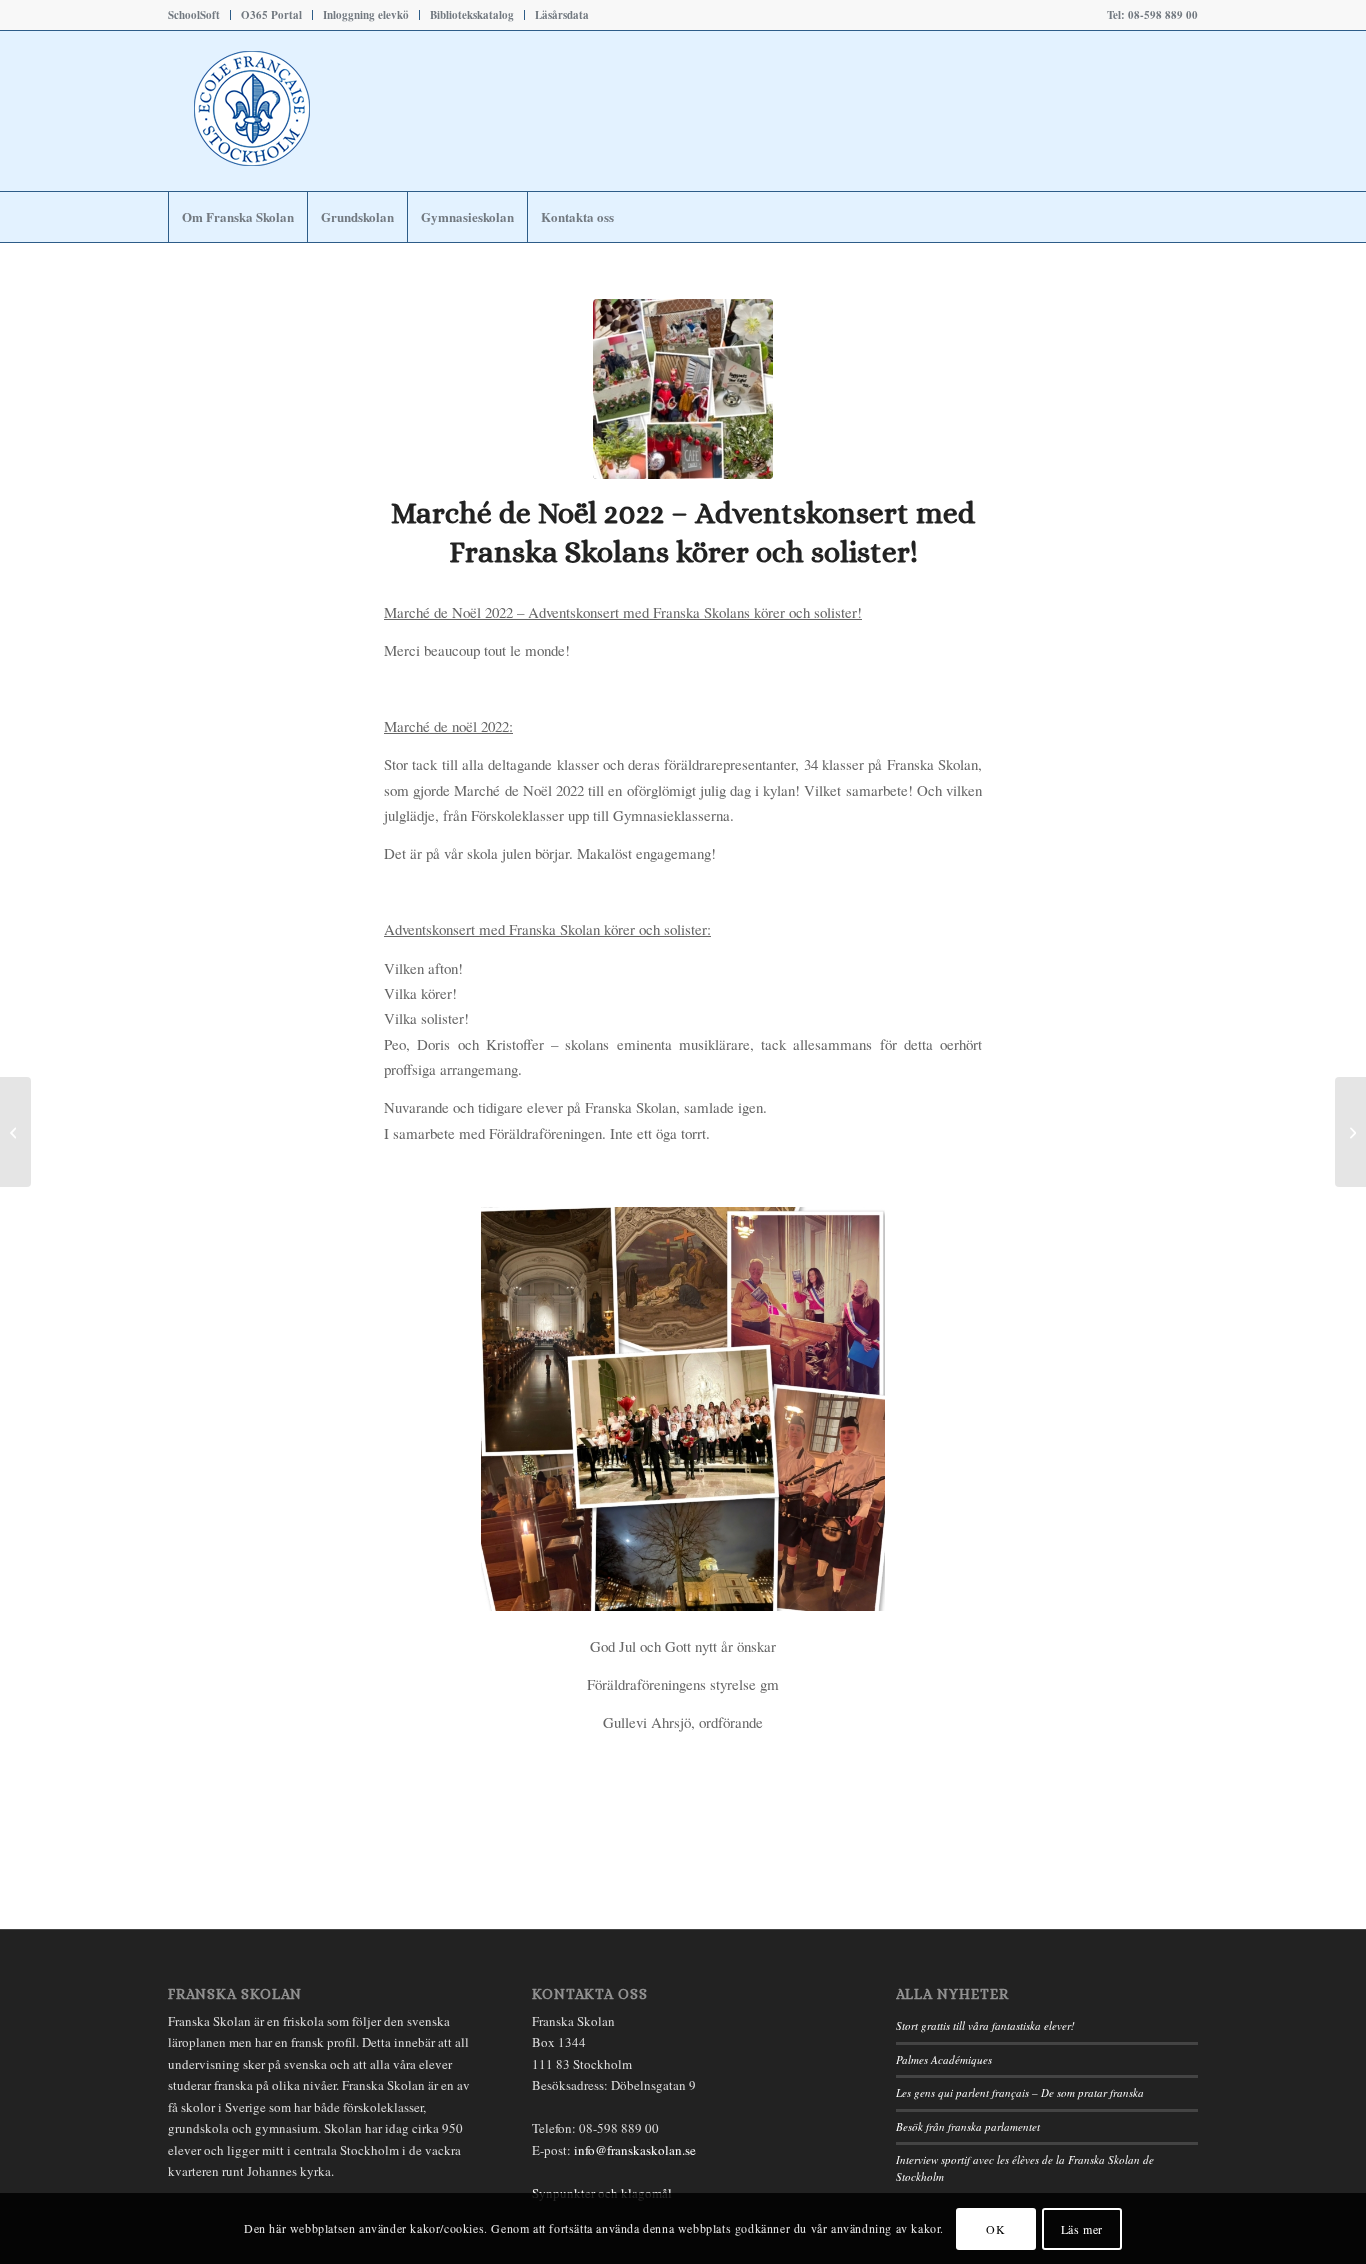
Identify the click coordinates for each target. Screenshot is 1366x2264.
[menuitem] (199, 15)
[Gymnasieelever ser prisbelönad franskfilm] (1350, 1132)
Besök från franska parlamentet (968, 2126)
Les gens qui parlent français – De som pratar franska (1020, 2092)
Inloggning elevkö (366, 15)
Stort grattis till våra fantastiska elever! (985, 2025)
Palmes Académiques (944, 2059)
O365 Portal (271, 15)
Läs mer (1082, 2229)
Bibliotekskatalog (472, 15)
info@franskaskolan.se (635, 2150)
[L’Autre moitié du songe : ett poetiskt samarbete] (15, 1132)
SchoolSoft (194, 15)
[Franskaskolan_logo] (338, 111)
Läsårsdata (562, 15)
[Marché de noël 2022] (683, 389)
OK (995, 2229)
